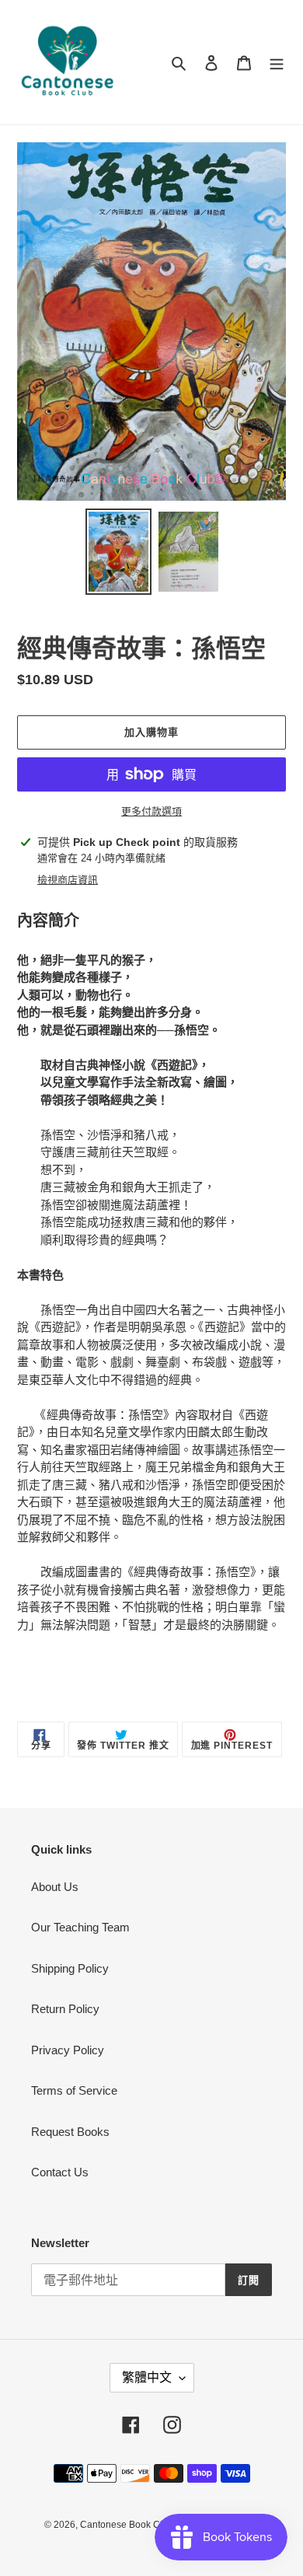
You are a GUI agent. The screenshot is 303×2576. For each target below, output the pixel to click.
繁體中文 (147, 2377)
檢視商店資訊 (68, 880)
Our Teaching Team (80, 1927)
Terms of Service (74, 2090)
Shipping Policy (70, 1968)
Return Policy (65, 2009)
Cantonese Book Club (127, 2525)
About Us (55, 1887)
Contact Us (60, 2172)
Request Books (70, 2132)
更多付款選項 (151, 811)
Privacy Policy (68, 2050)
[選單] (277, 63)
